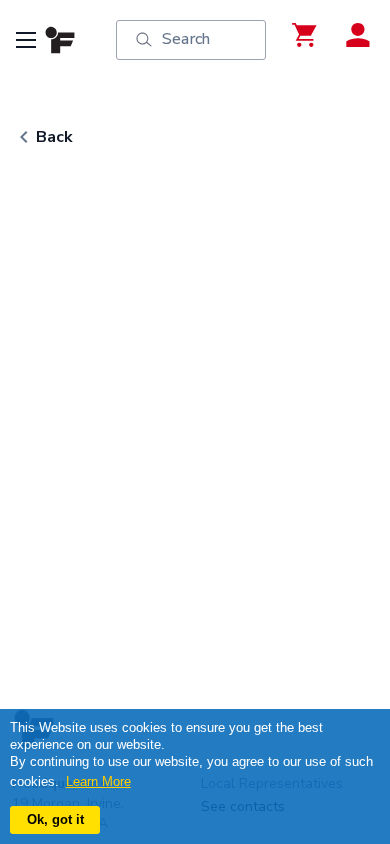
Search (186, 39)
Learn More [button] (98, 781)
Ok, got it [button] (55, 819)
